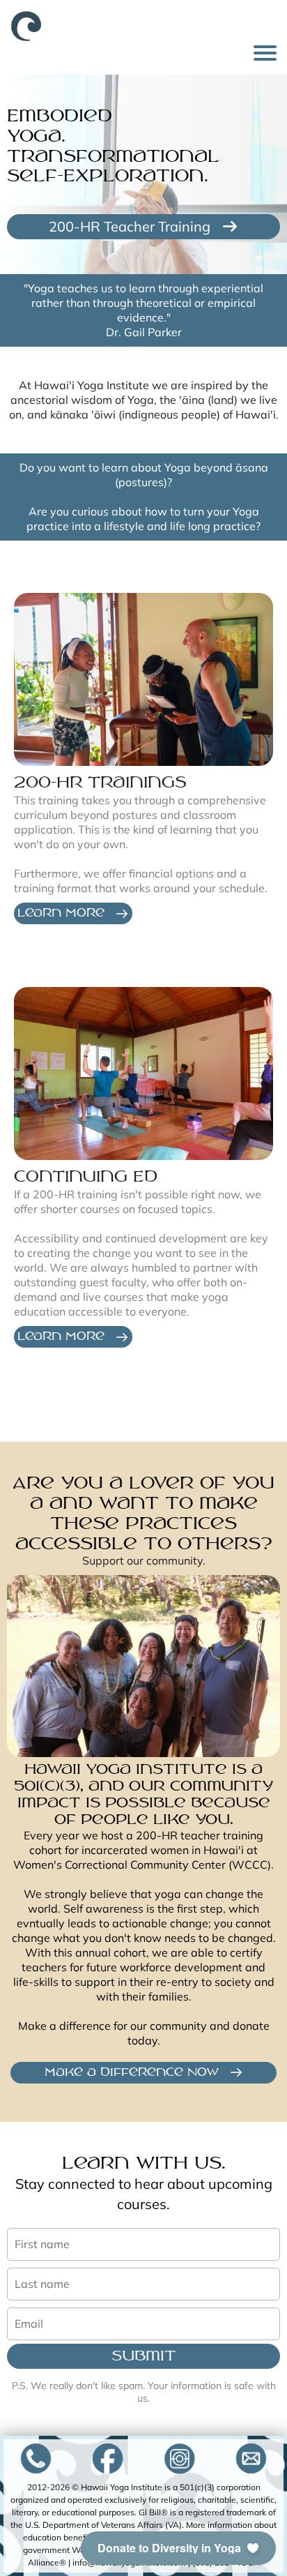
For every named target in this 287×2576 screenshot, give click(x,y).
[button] (178, 2548)
